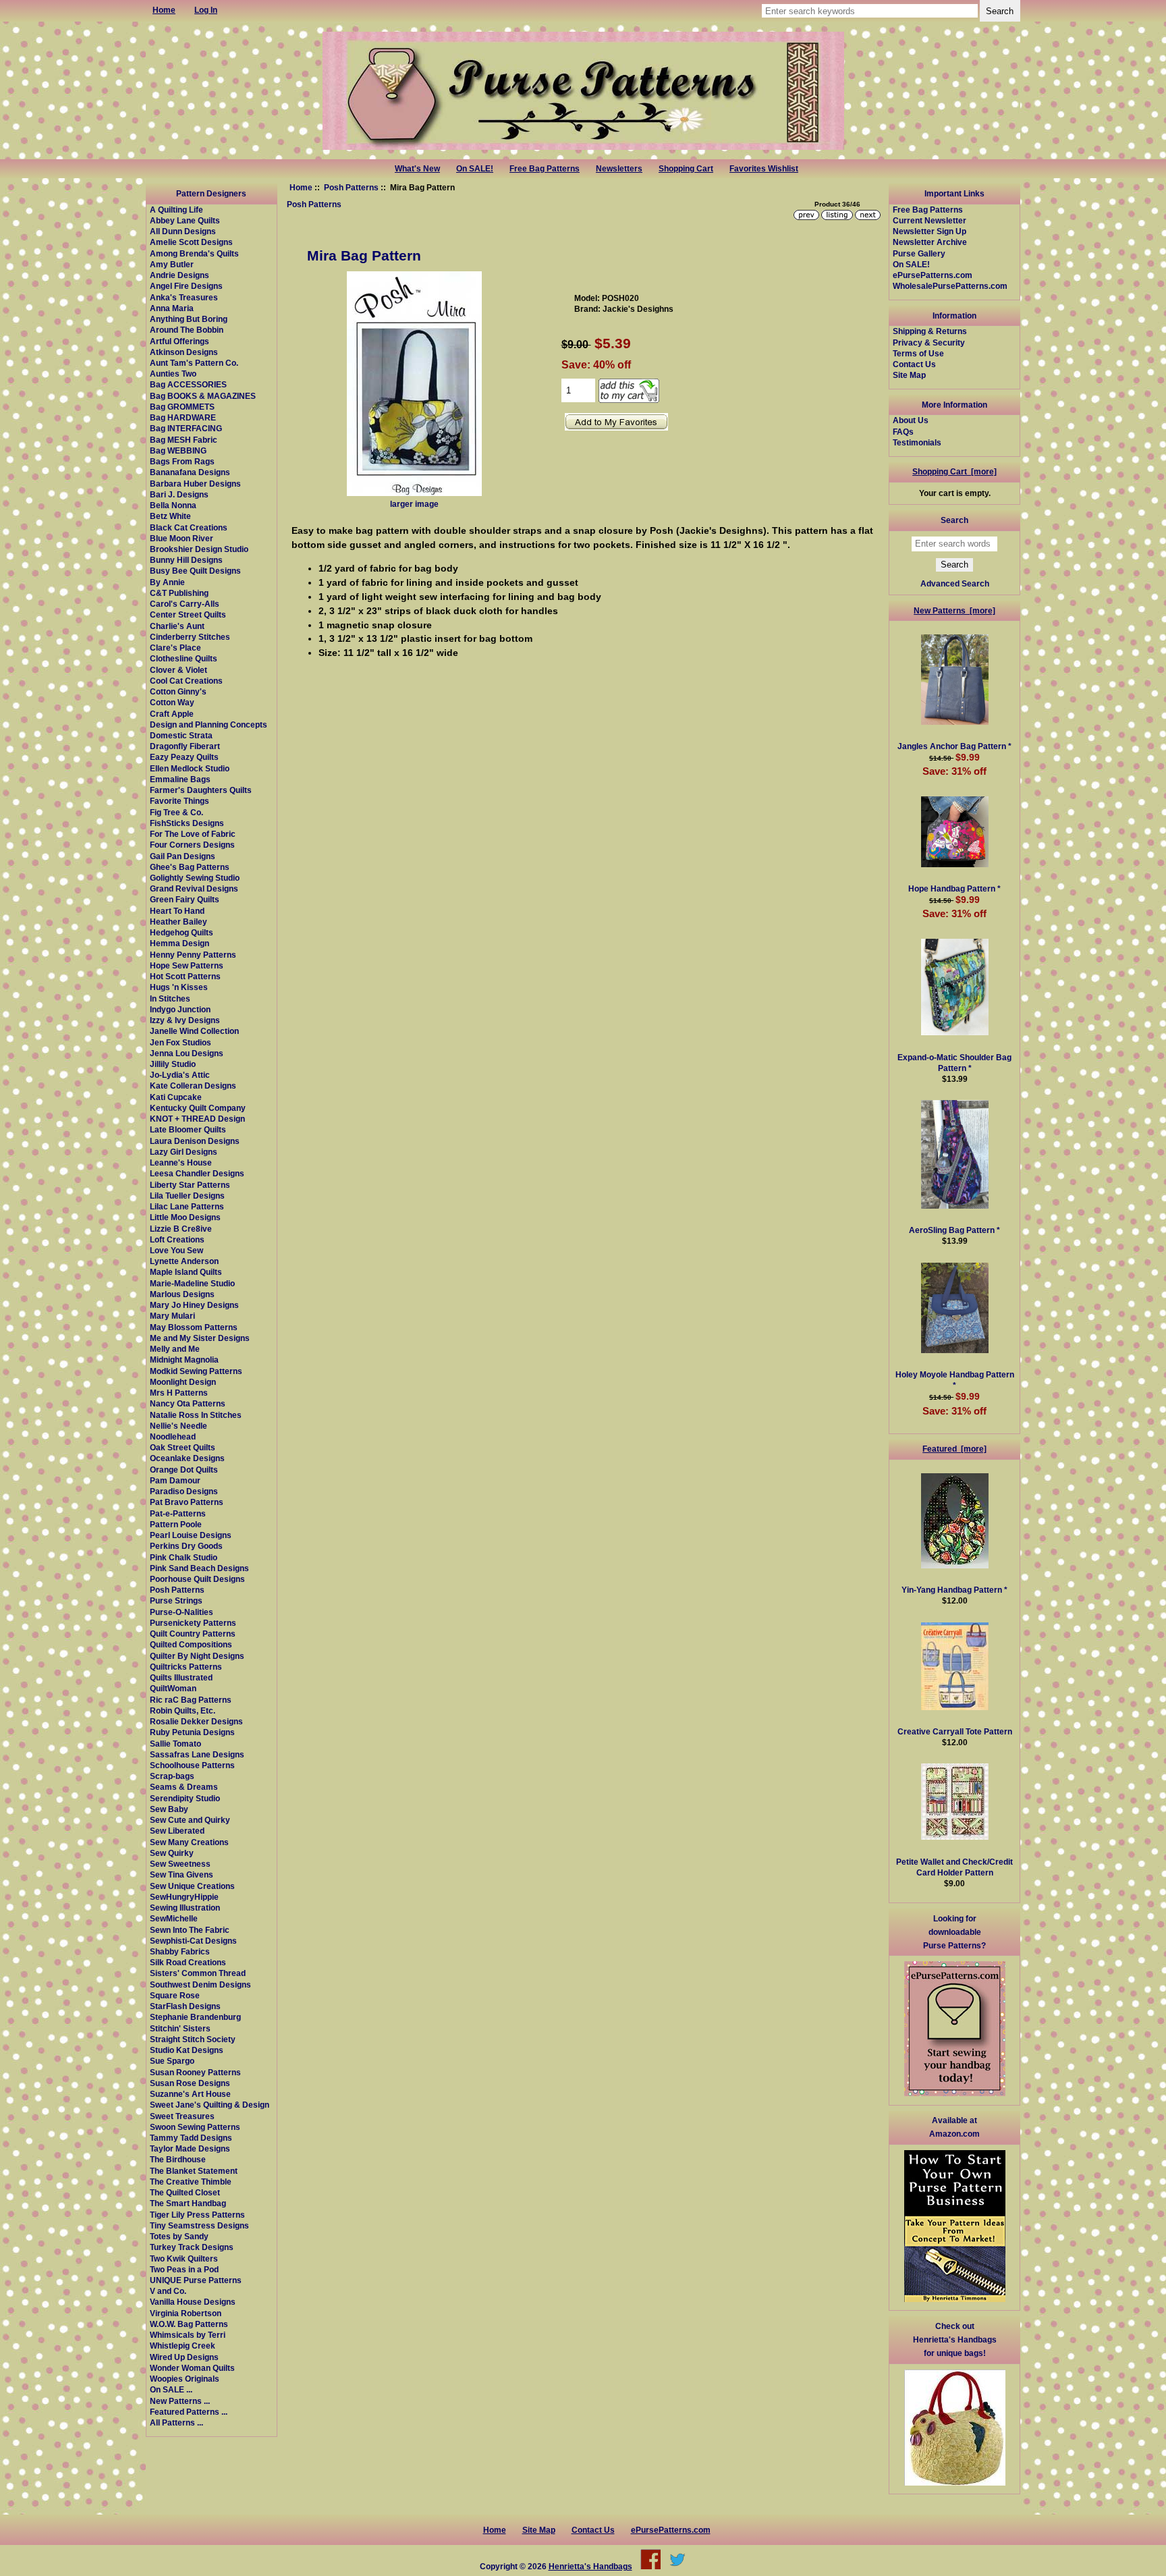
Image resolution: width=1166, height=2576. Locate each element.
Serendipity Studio (185, 1798)
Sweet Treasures (182, 2116)
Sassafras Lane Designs (197, 1754)
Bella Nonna (173, 505)
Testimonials (917, 442)
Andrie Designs (179, 275)
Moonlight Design (183, 1382)
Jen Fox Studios (181, 1042)
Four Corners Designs (192, 845)
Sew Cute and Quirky (190, 1820)
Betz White (170, 516)
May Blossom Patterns (194, 1327)
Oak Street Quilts (183, 1447)
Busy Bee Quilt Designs (195, 571)
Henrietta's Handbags (590, 2566)
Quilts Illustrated (181, 1677)
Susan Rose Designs (190, 2083)
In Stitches (170, 998)
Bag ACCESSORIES (188, 384)
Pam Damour (175, 1480)
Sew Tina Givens (182, 1874)
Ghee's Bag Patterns (190, 867)
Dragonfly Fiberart (185, 746)
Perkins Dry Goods (186, 1546)
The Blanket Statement (194, 2171)
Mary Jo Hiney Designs (194, 1305)
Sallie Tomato (175, 1744)
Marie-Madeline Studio (192, 1283)
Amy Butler (172, 264)
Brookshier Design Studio (199, 549)
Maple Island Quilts (186, 1272)
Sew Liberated (177, 1831)
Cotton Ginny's (178, 691)
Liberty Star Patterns (190, 1185)
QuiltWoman (173, 1688)
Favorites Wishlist (764, 169)
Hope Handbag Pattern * (954, 888)
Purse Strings (176, 1600)
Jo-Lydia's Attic (180, 1075)
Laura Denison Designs (195, 1141)
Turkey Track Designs (192, 2247)
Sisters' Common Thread (198, 1973)
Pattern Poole (176, 1524)
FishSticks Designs (187, 823)
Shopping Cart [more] (954, 471)
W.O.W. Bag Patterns (189, 2324)
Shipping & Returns (930, 331)
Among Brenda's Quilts (194, 253)
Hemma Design (179, 943)
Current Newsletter (929, 220)
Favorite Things (179, 801)
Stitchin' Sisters (180, 2028)
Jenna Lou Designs (187, 1053)
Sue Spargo (172, 2061)
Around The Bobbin (187, 330)
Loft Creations (177, 1239)
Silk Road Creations (188, 1962)
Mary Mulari (172, 1316)
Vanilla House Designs (193, 2302)
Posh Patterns (351, 187)
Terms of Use (918, 353)
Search (954, 520)
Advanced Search (955, 583)
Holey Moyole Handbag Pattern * (955, 1380)
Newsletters (619, 169)
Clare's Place (175, 648)
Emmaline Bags (180, 779)
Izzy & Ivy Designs (185, 1020)
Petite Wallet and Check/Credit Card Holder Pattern (954, 1867)
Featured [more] (954, 1449)
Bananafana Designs (190, 472)
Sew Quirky (172, 1853)
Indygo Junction (180, 1009)
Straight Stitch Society (193, 2039)
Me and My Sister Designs (200, 1338)
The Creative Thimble (191, 2182)
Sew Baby (169, 1809)
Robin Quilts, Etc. (183, 1710)
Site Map (909, 375)
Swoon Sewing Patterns (195, 2127)
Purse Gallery (919, 253)
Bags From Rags (182, 461)
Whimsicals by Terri (188, 2335)
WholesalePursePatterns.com (950, 286)
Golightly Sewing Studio (195, 878)
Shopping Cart (686, 169)
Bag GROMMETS (182, 407)
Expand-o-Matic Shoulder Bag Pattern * (954, 1063)
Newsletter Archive (930, 242)
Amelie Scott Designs (191, 242)
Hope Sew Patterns (187, 965)
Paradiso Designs (184, 1491)
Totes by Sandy (179, 2236)
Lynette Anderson (184, 1261)
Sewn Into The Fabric (190, 1930)
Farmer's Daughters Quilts (201, 790)
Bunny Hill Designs (186, 560)
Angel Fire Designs (186, 286)
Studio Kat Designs (187, 2050)
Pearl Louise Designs (191, 1535)
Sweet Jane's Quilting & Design (210, 2105)
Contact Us (914, 364)
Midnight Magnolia (184, 1360)
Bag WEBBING (178, 450)
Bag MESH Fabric (184, 440)
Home (301, 187)
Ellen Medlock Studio (190, 768)
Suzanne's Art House (190, 2094)
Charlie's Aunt (177, 626)
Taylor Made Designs (190, 2148)
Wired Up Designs (184, 2357)
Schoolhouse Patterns (192, 1765)
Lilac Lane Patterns (187, 1206)
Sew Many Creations (189, 1842)
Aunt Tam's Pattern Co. (194, 363)
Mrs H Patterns (179, 1393)
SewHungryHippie (184, 1897)
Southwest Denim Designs (200, 1984)
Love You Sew (176, 1250)
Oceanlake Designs (187, 1458)
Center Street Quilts (188, 614)
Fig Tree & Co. (176, 812)
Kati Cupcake (176, 1097)
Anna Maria (172, 308)
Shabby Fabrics (180, 1951)
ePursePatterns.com (933, 275)
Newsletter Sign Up (929, 231)
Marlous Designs (182, 1294)
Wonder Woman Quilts (192, 2368)
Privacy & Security (929, 342)
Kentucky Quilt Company (198, 1108)
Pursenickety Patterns (193, 1623)
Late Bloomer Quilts (188, 1129)
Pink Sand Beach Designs (199, 1568)
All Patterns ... (176, 2422)
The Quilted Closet (185, 2192)
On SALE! (475, 169)
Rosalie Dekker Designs (196, 1721)
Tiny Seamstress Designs (199, 2225)
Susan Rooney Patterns (195, 2072)
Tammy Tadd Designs (191, 2138)
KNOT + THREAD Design (197, 1119)
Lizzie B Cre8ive (181, 1229)
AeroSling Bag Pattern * (954, 1230)
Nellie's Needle (178, 1426)
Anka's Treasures (184, 297)
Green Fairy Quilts (185, 899)
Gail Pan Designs (183, 856)
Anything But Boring (189, 319)
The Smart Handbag (188, 2203)
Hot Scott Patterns (185, 976)
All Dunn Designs (183, 231)
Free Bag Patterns (545, 169)
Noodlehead (173, 1436)
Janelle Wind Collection (194, 1031)
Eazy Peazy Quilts (184, 757)
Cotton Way (172, 702)
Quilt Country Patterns (193, 1634)
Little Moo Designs (185, 1217)
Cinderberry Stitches (190, 637)
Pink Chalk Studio (184, 1557)
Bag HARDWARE (183, 417)
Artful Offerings (179, 341)
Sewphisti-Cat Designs (193, 1941)
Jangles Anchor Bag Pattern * (954, 746)
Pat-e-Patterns (178, 1513)
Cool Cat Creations (186, 681)
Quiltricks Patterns (186, 1667)
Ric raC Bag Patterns (191, 1700)
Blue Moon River (182, 538)
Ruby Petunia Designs (192, 1732)
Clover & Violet (178, 670)
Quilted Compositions (191, 1644)
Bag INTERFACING (186, 428)
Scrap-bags (172, 1776)
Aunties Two (173, 374)
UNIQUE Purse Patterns (196, 2280)
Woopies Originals (185, 2379)
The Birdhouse (178, 2159)
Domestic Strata (181, 735)
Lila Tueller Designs (187, 1196)
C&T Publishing (179, 593)
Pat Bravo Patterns (187, 1502)
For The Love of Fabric (193, 834)
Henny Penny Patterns (193, 955)
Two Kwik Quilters (184, 2258)
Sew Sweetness (180, 1864)
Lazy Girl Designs (184, 1152)
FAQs (903, 432)
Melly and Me (175, 1349)
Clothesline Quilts (184, 658)
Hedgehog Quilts (182, 932)
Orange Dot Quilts (184, 1470)
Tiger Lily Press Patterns (197, 2215)
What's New (417, 169)
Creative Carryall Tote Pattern (955, 1731)
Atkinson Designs (184, 352)
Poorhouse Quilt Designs (197, 1579)
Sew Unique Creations (192, 1886)
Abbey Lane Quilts (185, 220)
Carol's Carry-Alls (185, 604)
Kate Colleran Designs (193, 1086)
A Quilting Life (176, 210)
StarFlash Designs (185, 2006)
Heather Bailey (178, 922)
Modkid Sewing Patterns (196, 1371)
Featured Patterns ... (189, 2412)
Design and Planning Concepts (209, 724)
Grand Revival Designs (194, 888)
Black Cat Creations (189, 527)
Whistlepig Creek (183, 2346)
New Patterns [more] (954, 610)
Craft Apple (172, 714)
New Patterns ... (180, 2401)
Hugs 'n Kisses (179, 987)
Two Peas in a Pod (184, 2269)
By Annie (167, 582)
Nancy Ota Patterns (188, 1403)
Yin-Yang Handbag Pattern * (954, 1590)
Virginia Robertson (186, 2313)
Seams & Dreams (184, 1787)
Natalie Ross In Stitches (196, 1415)
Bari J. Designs (179, 494)
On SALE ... (171, 2389)
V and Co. (168, 2291)
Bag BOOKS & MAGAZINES (203, 396)
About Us (911, 420)
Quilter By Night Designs (197, 1656)
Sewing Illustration (185, 1908)
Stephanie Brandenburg (195, 2017)
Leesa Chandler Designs (197, 1173)
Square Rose (175, 1995)
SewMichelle (174, 1918)
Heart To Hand (177, 911)
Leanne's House (181, 1162)
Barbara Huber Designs (195, 484)
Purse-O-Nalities (182, 1612)
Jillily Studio (173, 1064)
